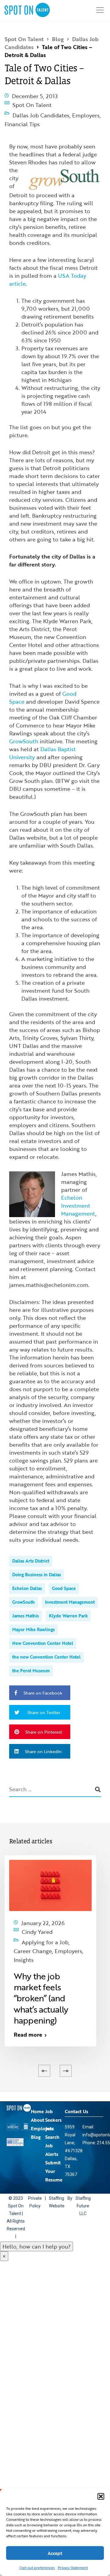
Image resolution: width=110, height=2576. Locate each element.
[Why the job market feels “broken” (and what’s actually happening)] (50, 1875)
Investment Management (70, 1592)
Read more (28, 2012)
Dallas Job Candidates (41, 111)
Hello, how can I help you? (37, 2224)
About (38, 2097)
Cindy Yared (37, 1921)
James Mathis (26, 1606)
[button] (101, 2496)
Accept (55, 2553)
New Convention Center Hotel (43, 1633)
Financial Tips (30, 116)
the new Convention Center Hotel (46, 1647)
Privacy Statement (73, 2567)
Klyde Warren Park (68, 1606)
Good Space (64, 1579)
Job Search (52, 2110)
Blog (36, 2114)
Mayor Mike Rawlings (33, 1620)
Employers (86, 111)
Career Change (41, 1934)
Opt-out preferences (37, 2567)
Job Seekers (53, 2093)
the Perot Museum (31, 1661)
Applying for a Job (45, 1928)
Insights (54, 1939)
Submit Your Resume (54, 2149)
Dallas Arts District (31, 1551)
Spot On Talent (32, 103)
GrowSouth (24, 731)
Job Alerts (52, 2127)
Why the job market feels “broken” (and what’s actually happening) (41, 1976)
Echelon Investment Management (78, 1196)
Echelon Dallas (27, 1579)
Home (37, 2089)
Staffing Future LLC (82, 2184)
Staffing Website (56, 2180)
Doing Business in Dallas (37, 1565)
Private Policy (35, 2180)
